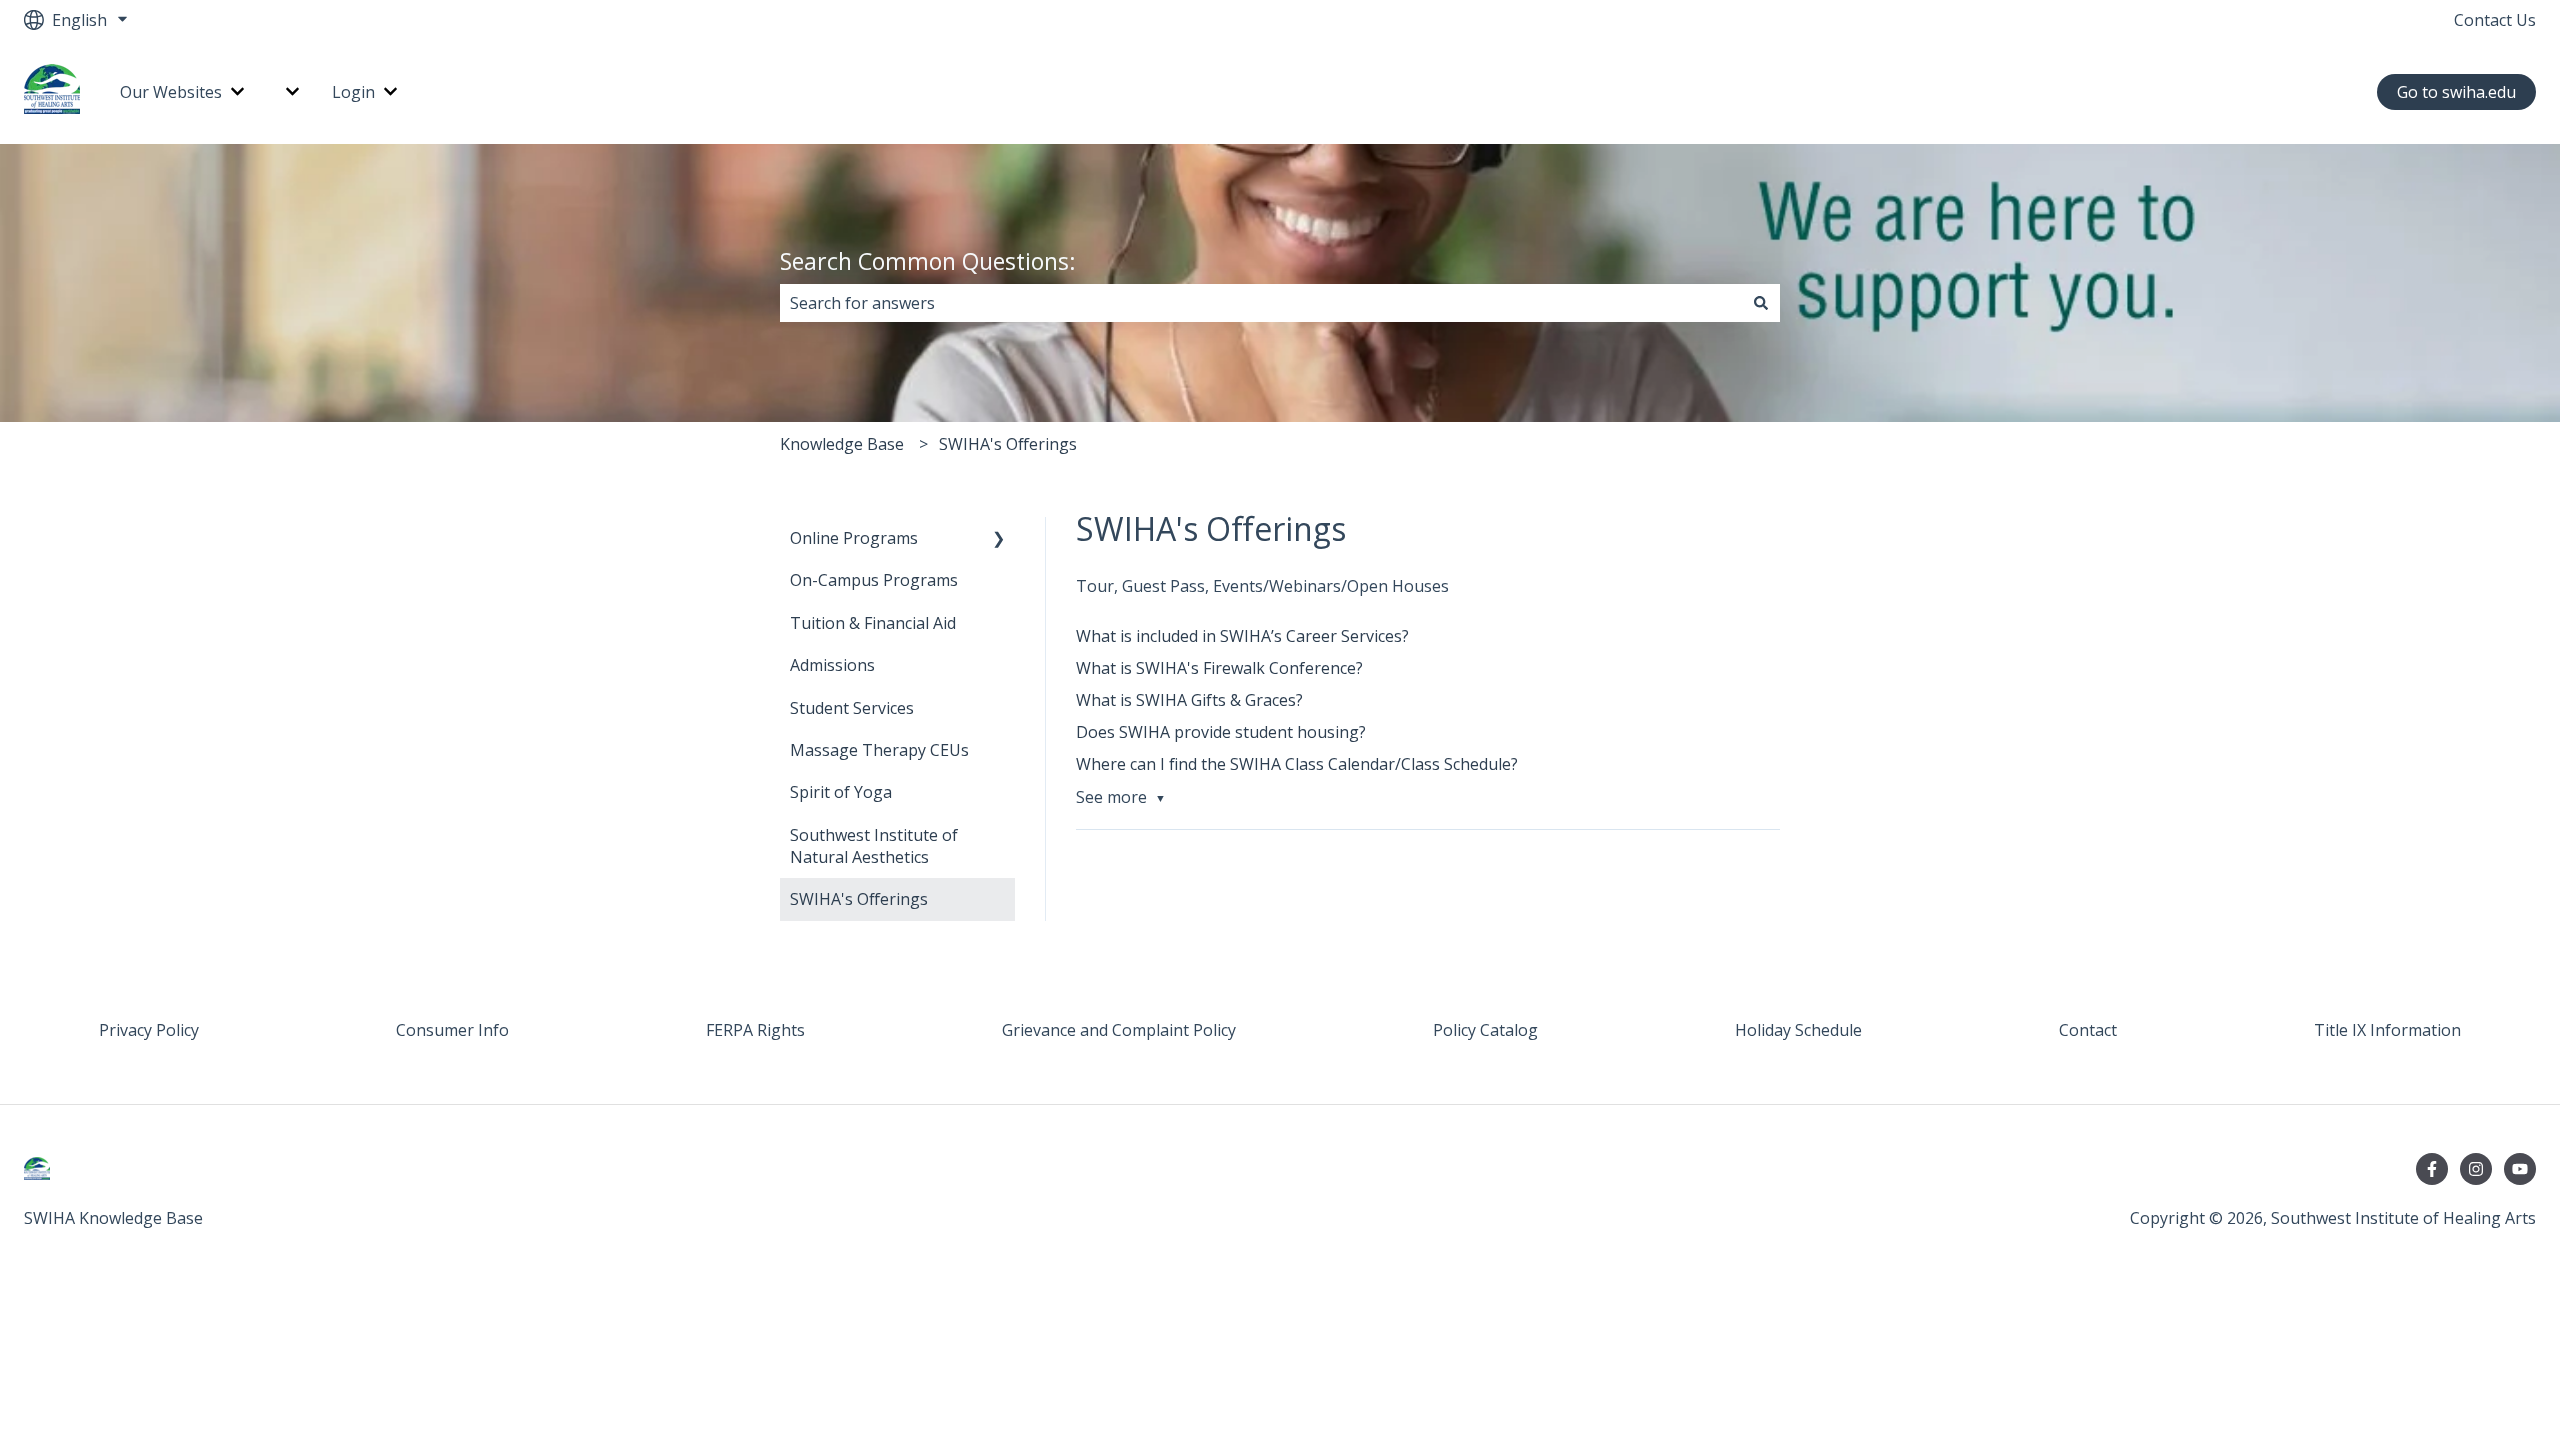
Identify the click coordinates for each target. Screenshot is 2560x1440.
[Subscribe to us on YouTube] (2520, 1169)
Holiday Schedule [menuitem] (1798, 1030)
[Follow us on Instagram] (2476, 1169)
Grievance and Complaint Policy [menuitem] (1119, 1030)
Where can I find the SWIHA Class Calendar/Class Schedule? (1297, 764)
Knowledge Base (842, 444)
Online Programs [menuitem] (854, 538)
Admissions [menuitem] (832, 665)
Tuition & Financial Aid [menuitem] (873, 623)
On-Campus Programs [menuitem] (874, 580)
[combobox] (1261, 303)
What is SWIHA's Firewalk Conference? (1219, 668)
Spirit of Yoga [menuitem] (841, 792)
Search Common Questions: (928, 261)
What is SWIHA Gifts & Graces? (1189, 700)
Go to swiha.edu (2456, 92)
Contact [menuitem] (2088, 1030)
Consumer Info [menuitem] (452, 1030)
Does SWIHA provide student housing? (1221, 732)
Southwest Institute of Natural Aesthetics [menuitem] (874, 846)
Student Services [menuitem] (852, 708)
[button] (999, 539)
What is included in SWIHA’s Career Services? (1242, 636)
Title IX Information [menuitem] (2387, 1030)
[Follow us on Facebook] (2432, 1169)
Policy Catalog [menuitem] (1485, 1030)
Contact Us (2495, 20)
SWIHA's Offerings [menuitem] (859, 899)
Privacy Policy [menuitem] (149, 1030)
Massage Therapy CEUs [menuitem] (879, 750)
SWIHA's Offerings (1008, 444)
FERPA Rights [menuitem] (755, 1030)
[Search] (1761, 303)
